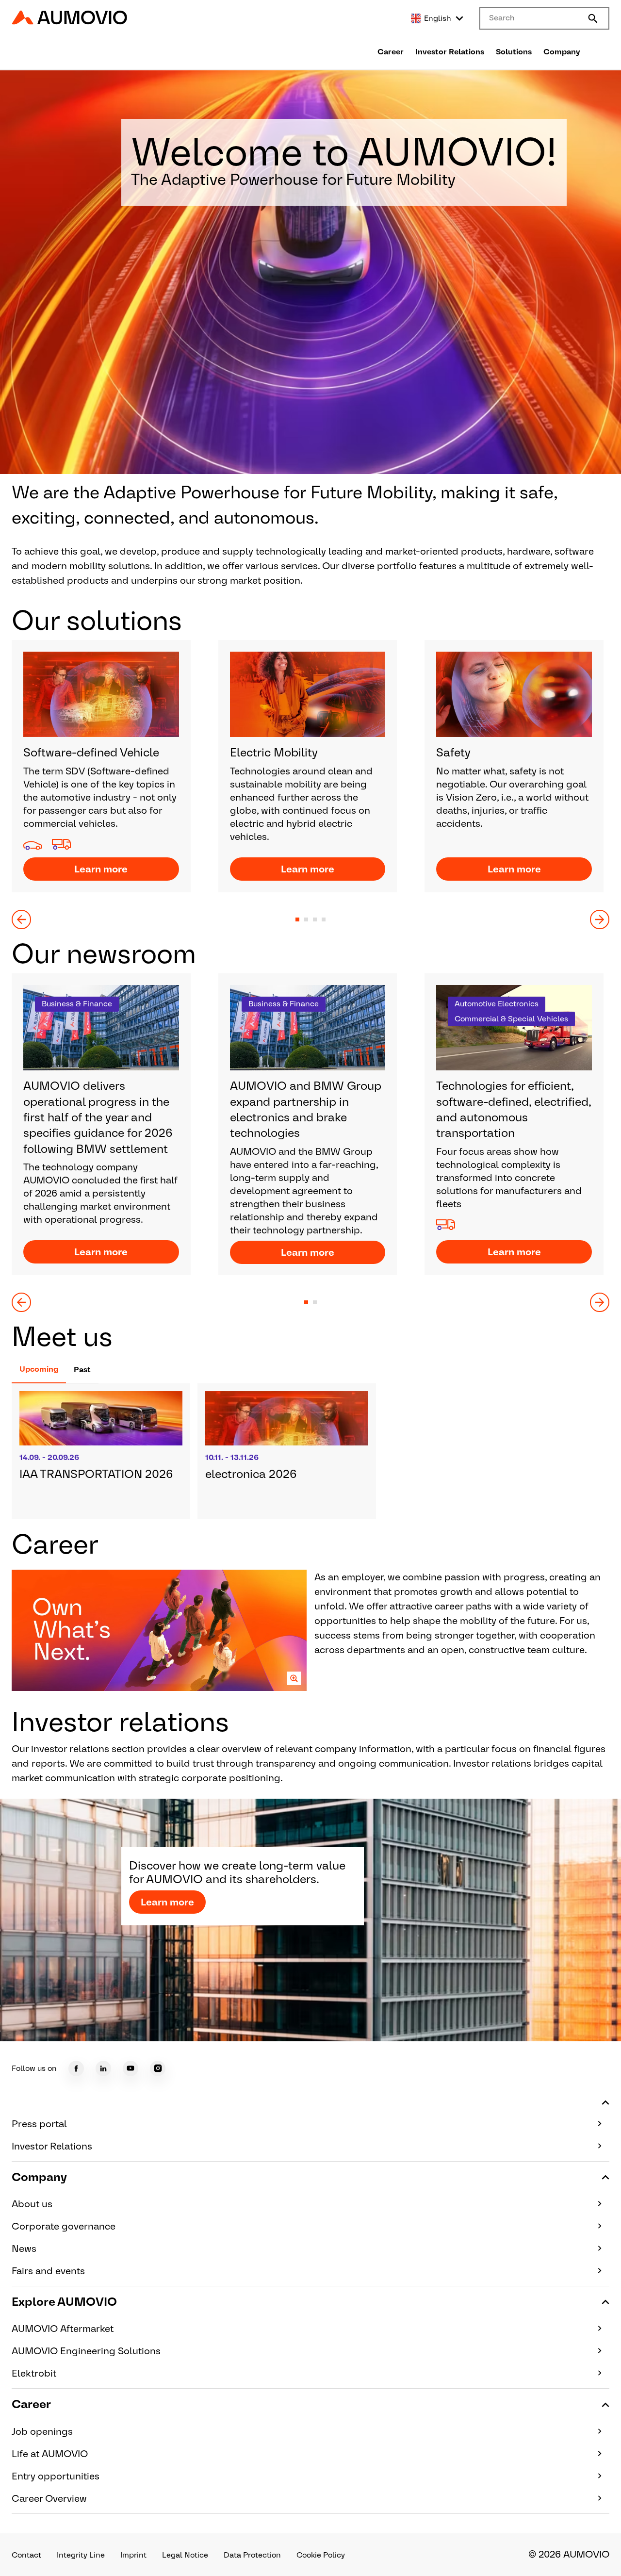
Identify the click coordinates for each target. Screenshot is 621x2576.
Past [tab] (82, 1370)
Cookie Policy (321, 2555)
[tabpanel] (310, 1451)
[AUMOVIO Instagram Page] (158, 2068)
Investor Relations (450, 52)
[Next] (600, 919)
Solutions (514, 52)
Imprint (133, 2555)
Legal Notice (185, 2555)
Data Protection (252, 2555)
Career (391, 52)
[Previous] (21, 919)
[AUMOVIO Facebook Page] (76, 2068)
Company (562, 52)
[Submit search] (593, 18)
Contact (26, 2555)
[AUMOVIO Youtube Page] (131, 2068)
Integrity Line (81, 2555)
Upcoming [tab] (39, 1369)
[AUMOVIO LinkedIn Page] (103, 2068)
